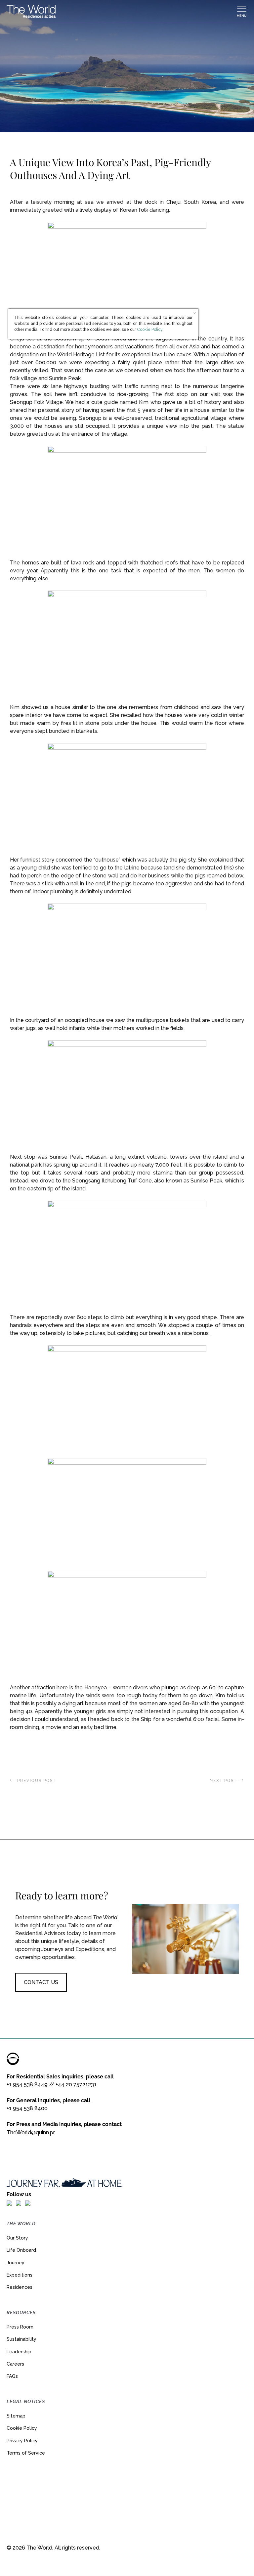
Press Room (20, 2327)
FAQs (12, 2376)
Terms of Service (26, 2453)
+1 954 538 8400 (27, 2108)
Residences (20, 2287)
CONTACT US (41, 1982)
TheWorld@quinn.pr (31, 2132)
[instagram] (19, 2203)
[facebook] (9, 2203)
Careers (15, 2364)
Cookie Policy (22, 2428)
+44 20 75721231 (76, 2085)
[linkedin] (28, 2203)
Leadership (19, 2352)
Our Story (17, 2238)
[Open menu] (242, 12)
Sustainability (21, 2339)
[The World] (121, 12)
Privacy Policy (22, 2441)
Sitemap (16, 2416)
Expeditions (20, 2275)
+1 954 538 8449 (27, 2085)
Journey (16, 2263)
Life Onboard (21, 2250)
